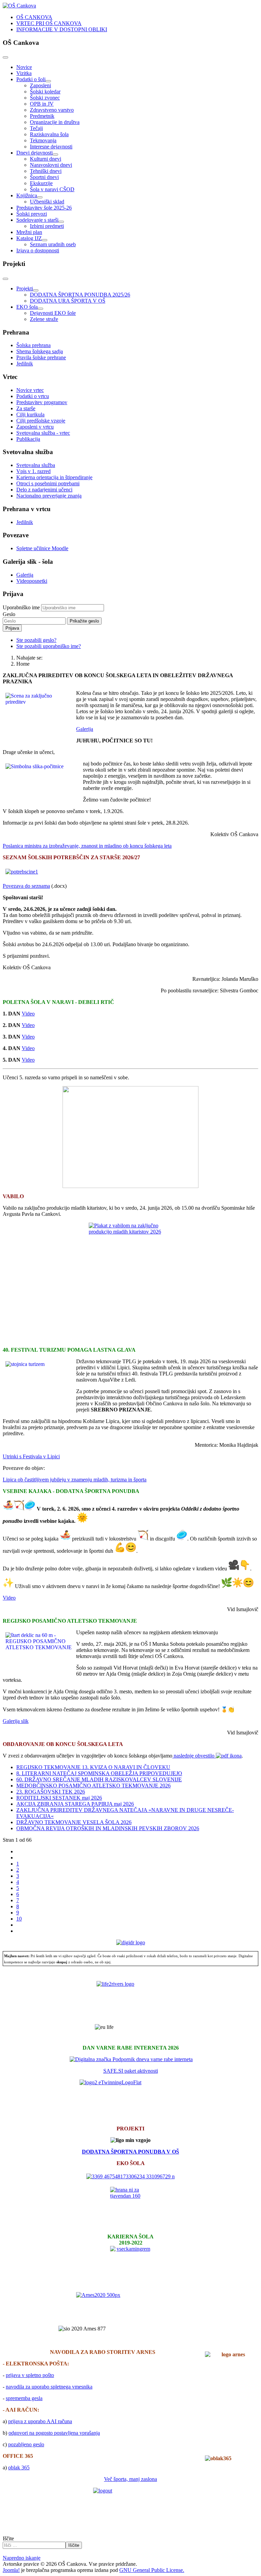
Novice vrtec (30, 390)
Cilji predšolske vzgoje (41, 421)
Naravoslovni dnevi (51, 165)
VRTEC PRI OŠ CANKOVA (49, 23)
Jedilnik (25, 364)
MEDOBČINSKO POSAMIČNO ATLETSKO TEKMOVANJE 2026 (93, 1786)
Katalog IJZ (29, 238)
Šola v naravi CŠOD (52, 189)
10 (19, 1919)
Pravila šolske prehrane (41, 357)
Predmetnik (42, 116)
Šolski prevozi (32, 214)
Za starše (26, 408)
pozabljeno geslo (26, 2444)
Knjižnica (27, 195)
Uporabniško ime (21, 607)
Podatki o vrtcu (33, 396)
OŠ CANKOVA (34, 17)
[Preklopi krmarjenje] (5, 57)
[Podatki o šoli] (48, 81)
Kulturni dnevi (46, 159)
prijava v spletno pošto (30, 2375)
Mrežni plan (29, 232)
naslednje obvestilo (194, 1756)
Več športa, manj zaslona (130, 2479)
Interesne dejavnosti (51, 147)
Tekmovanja (43, 140)
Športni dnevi (44, 177)
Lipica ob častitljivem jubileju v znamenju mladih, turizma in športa (75, 1480)
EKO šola (27, 307)
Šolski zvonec (45, 98)
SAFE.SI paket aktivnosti (131, 2071)
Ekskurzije (41, 183)
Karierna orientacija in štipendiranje (54, 477)
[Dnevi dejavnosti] (55, 155)
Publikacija (28, 439)
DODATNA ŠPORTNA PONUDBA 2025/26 (80, 295)
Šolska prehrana (33, 345)
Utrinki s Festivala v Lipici (31, 1456)
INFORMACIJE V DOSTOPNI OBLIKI (62, 29)
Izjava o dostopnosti (38, 250)
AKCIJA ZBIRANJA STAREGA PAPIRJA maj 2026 (75, 1804)
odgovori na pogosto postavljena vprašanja (54, 2433)
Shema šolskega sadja (40, 351)
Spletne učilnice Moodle (42, 548)
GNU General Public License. (152, 2570)
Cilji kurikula (30, 415)
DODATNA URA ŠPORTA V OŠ (68, 301)
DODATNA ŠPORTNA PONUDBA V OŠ (130, 2152)
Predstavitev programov (42, 402)
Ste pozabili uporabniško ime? (49, 646)
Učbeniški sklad (47, 202)
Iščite (8, 2538)
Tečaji (36, 128)
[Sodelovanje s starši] (61, 222)
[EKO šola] (40, 309)
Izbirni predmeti (47, 226)
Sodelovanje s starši (37, 220)
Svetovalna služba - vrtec (43, 433)
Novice (24, 67)
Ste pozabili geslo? (36, 640)
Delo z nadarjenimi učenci (44, 490)
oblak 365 (19, 2467)
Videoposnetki (32, 581)
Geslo (9, 614)
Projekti (25, 289)
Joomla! (11, 2570)
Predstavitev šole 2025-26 (44, 208)
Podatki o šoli (31, 79)
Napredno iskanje (22, 2558)
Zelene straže (44, 319)
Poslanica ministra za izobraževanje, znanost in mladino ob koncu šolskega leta (87, 846)
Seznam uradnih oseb (53, 244)
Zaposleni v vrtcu (35, 427)
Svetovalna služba (36, 465)
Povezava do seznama (26, 886)
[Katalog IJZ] (45, 240)
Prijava (12, 628)
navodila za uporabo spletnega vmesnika (49, 2387)
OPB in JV (42, 104)
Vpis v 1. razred (33, 471)
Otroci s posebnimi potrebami (48, 483)
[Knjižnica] (40, 197)
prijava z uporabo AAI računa (40, 2421)
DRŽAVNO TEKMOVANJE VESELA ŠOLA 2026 (74, 1822)
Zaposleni (40, 85)
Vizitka (24, 73)
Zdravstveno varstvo (52, 110)
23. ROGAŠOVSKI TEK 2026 (51, 1792)
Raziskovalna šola (49, 134)
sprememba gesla (24, 2398)
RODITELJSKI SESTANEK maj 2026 (59, 1798)
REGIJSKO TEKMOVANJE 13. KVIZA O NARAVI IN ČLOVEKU (93, 1767)
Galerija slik (16, 1721)
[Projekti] (36, 290)
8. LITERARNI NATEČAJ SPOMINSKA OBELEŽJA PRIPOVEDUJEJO (99, 1773)
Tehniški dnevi (46, 171)
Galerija (25, 575)
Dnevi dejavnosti (34, 153)
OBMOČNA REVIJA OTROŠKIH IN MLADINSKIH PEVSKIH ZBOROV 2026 (108, 1828)
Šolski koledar (45, 92)
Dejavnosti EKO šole (53, 313)
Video (28, 1014)
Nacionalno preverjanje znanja (49, 496)
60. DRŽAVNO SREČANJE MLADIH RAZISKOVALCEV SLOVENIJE (99, 1779)
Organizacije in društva (55, 122)
